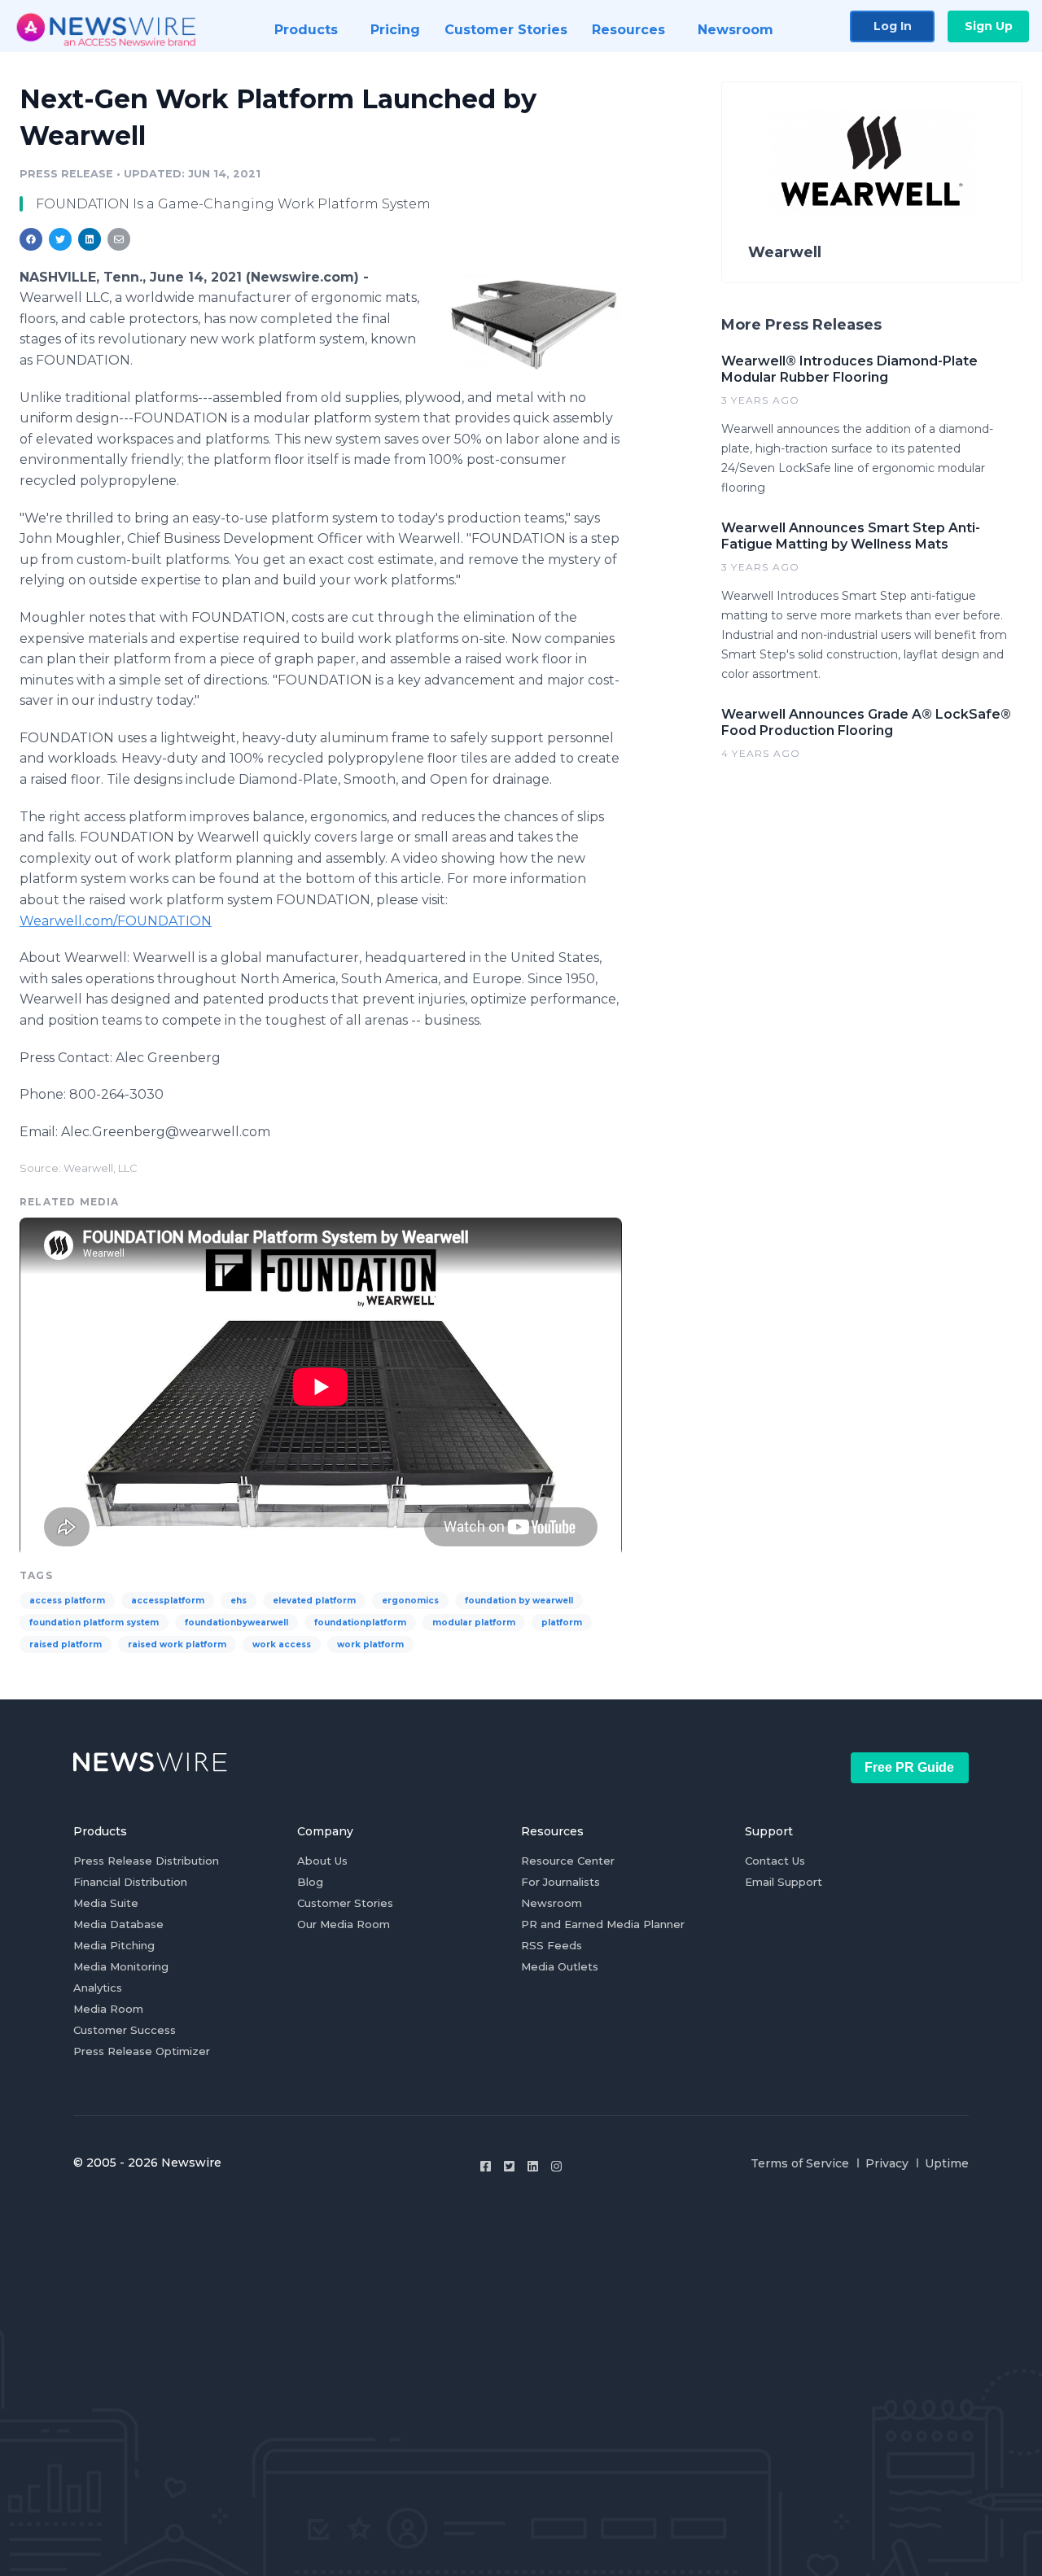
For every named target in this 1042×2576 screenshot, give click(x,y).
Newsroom (552, 1903)
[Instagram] (556, 2166)
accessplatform (168, 1601)
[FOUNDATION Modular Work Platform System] (530, 321)
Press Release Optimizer (142, 2051)
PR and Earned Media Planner (603, 1924)
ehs (239, 1601)
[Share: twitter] (60, 239)
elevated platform (314, 1601)
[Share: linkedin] (90, 239)
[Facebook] (486, 2166)
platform (562, 1623)
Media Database (118, 1924)
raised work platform (177, 1644)
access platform (67, 1601)
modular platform (474, 1623)
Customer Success (125, 2030)
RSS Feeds (552, 1945)
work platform (370, 1644)
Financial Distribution (130, 1882)
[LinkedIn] (533, 2166)
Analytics (98, 1988)
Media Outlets (560, 1966)
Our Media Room (344, 1924)
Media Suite (106, 1903)
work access (282, 1644)
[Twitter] (509, 2166)
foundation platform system (94, 1623)
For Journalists (560, 1882)
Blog (310, 1882)
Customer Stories (345, 1903)
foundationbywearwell (236, 1623)
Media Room (108, 2009)
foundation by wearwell (519, 1601)
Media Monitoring (121, 1966)
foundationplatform (360, 1623)
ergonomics (410, 1601)
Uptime (947, 2163)
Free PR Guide (909, 1767)
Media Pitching (114, 1945)
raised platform (66, 1644)
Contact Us (775, 1861)
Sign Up (989, 26)
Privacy (887, 2163)
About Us (322, 1861)
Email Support (784, 1882)
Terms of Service (800, 2163)
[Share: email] (119, 239)
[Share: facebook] (31, 239)
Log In (893, 26)
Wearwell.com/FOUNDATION (116, 921)
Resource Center (568, 1861)
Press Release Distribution (146, 1861)
